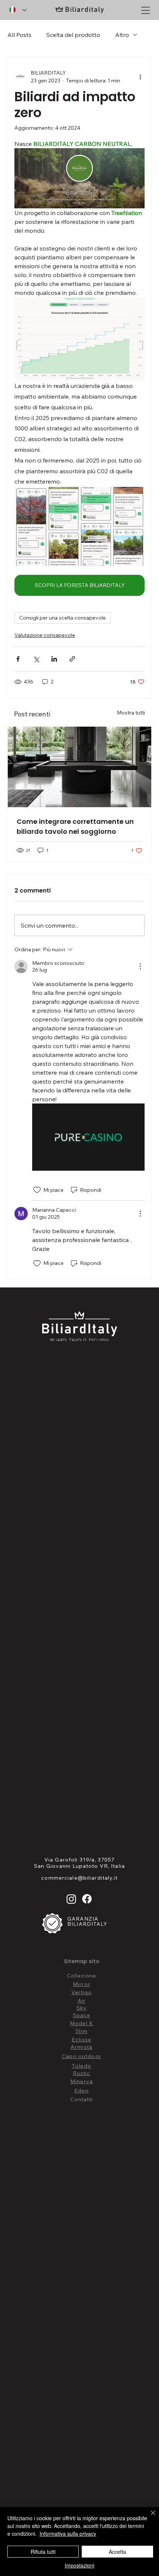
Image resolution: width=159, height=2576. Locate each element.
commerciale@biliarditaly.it (79, 1878)
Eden (81, 2091)
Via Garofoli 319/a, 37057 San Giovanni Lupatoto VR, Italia (79, 1863)
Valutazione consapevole (45, 635)
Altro (122, 35)
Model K (82, 2023)
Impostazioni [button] (79, 2565)
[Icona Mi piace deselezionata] (37, 1190)
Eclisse (82, 2040)
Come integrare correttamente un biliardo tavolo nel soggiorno (75, 826)
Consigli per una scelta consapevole (62, 618)
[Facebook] (87, 1899)
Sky (82, 2008)
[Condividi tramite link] (72, 659)
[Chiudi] (149, 2517)
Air (82, 2001)
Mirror (82, 1984)
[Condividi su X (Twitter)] (36, 659)
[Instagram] (71, 1899)
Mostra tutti (131, 713)
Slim (81, 2031)
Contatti (82, 2099)
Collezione (82, 1976)
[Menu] (146, 11)
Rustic (82, 2073)
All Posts (19, 35)
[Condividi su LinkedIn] (54, 659)
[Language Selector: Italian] (18, 10)
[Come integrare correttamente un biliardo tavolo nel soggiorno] (79, 767)
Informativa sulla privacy (68, 2534)
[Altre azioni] (140, 77)
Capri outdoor (82, 2056)
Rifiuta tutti (43, 2552)
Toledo (82, 2066)
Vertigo (82, 1992)
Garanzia (84, 1919)
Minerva (82, 2081)
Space (82, 2015)
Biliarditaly (87, 1924)
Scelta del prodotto (73, 35)
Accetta (117, 2552)
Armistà (82, 2047)
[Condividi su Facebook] (18, 659)
